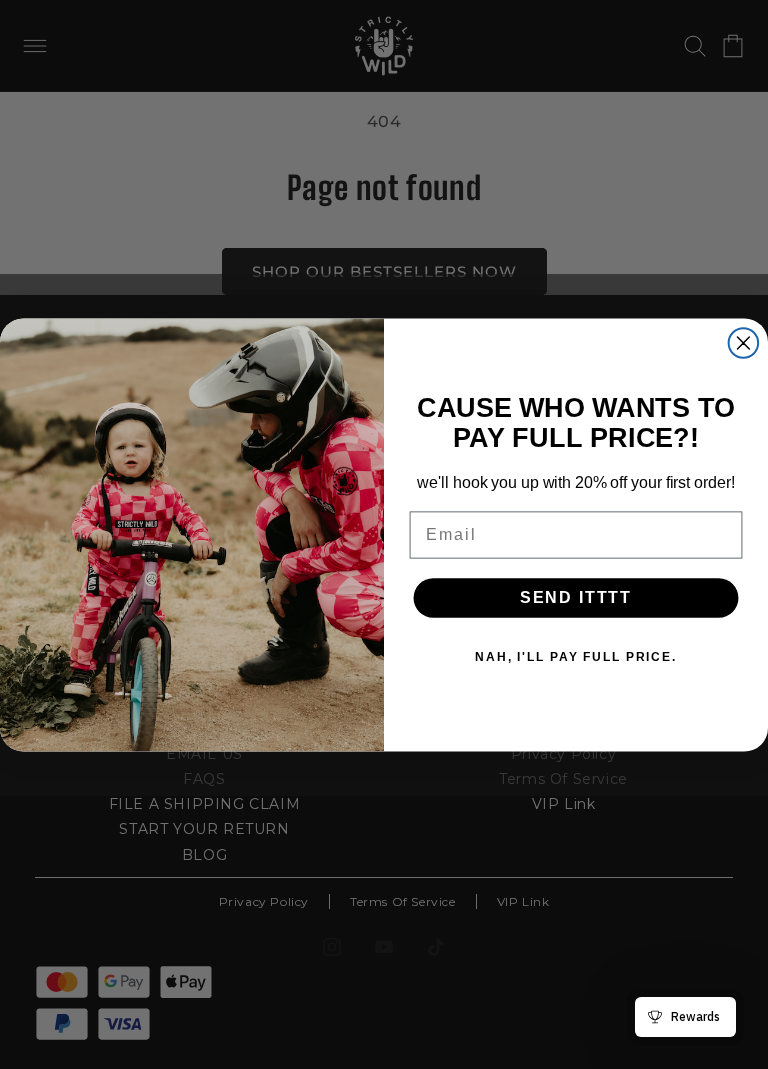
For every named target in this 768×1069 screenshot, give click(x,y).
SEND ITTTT (576, 597)
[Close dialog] (744, 343)
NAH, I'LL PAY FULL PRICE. (576, 657)
